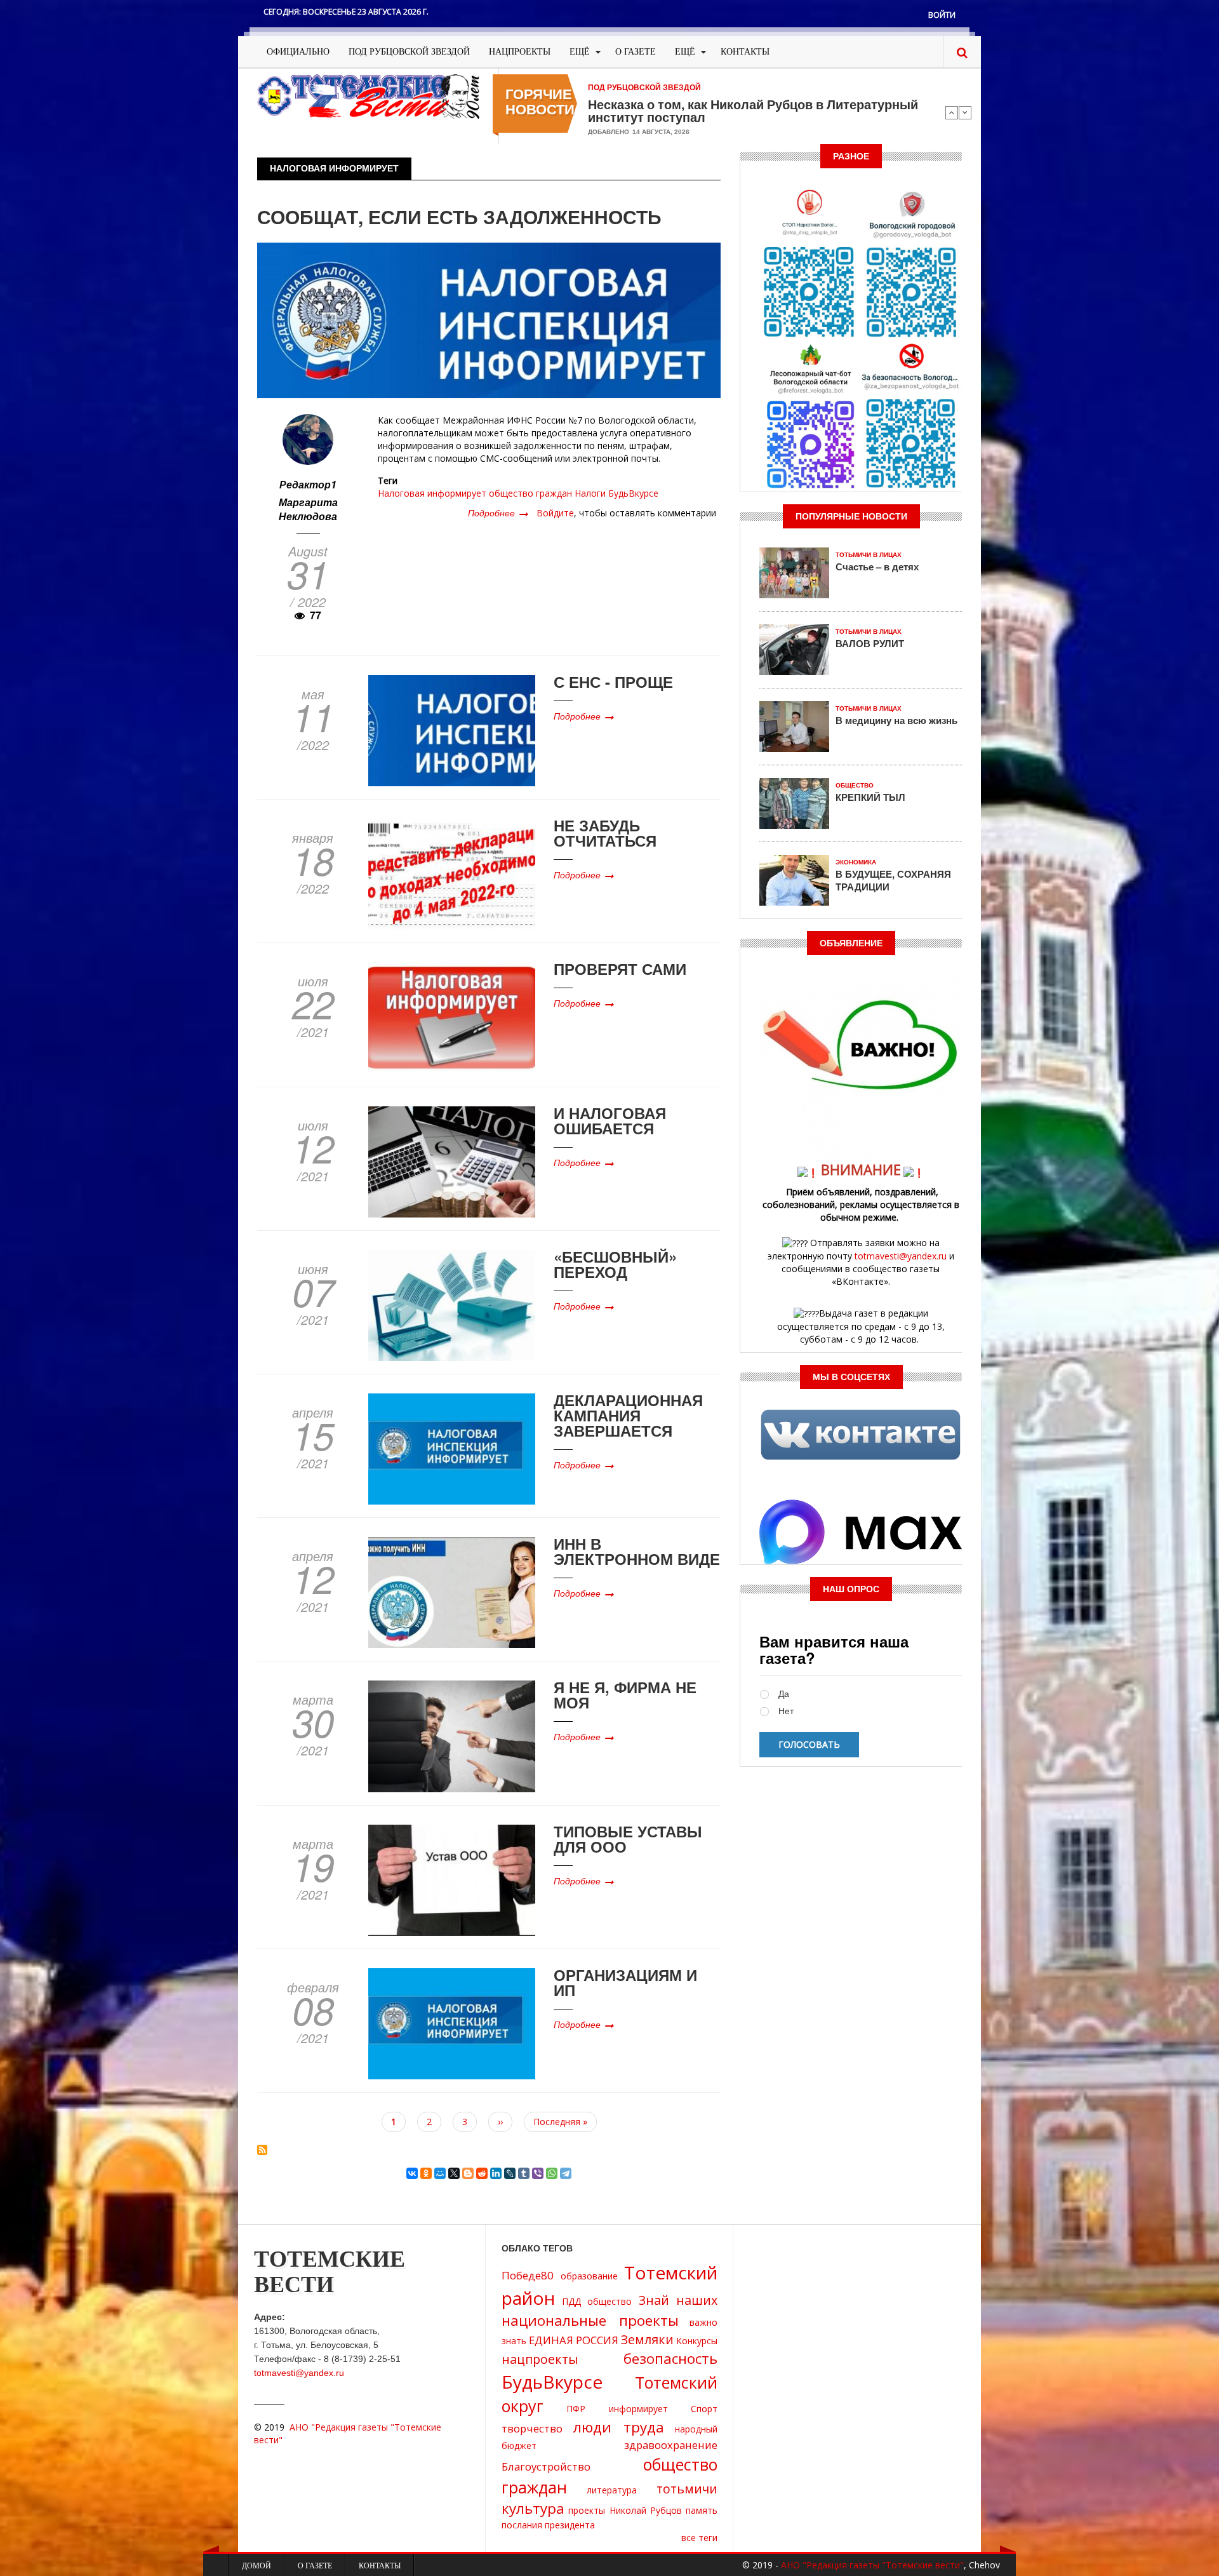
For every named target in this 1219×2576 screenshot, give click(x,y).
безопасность (670, 2358)
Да (784, 1694)
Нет (786, 1711)
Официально (298, 52)
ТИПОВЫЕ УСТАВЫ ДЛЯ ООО (628, 1839)
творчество (532, 2428)
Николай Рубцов (646, 2510)
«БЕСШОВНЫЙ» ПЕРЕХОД (615, 1264)
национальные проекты (590, 2320)
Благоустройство (546, 2466)
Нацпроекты (520, 52)
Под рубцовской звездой (409, 52)
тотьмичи (687, 2489)
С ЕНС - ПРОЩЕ (613, 681)
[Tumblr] (524, 2173)
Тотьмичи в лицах (869, 555)
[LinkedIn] (496, 2173)
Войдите (555, 513)
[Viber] (538, 2173)
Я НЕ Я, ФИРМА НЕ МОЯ (625, 1694)
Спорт (704, 2409)
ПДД (571, 2301)
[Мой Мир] (440, 2173)
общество (609, 2301)
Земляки (647, 2339)
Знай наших (678, 2300)
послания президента (548, 2525)
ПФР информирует (617, 2409)
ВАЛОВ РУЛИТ (870, 643)
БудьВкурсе (633, 493)
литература (612, 2490)
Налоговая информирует (432, 493)
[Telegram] (566, 2173)
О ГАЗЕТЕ (636, 52)
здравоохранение (671, 2445)
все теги (699, 2538)
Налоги (590, 493)
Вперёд (965, 112)
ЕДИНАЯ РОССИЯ (574, 2340)
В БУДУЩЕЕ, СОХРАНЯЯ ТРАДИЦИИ (893, 880)
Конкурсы (697, 2341)
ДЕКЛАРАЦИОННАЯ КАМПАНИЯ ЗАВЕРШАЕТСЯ (628, 1415)
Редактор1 (308, 484)
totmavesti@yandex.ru (901, 1256)
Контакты (745, 52)
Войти (942, 15)
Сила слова (624, 104)
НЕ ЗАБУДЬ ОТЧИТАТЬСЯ (605, 833)
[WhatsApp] (552, 2173)
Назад (952, 112)
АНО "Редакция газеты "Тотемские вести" (872, 2565)
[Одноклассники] (426, 2173)
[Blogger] (468, 2173)
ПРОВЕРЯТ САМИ (620, 969)
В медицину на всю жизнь (896, 720)
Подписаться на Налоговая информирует (262, 2150)
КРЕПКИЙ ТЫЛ (870, 797)
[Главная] (368, 96)
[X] (454, 2173)
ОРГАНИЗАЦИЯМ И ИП (625, 1982)
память (702, 2510)
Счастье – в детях (877, 567)
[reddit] (482, 2173)
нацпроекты (540, 2359)
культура (533, 2508)
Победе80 (528, 2275)
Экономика (856, 862)
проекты (587, 2510)
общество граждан (530, 493)
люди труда (619, 2427)
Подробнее (498, 513)
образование (589, 2276)
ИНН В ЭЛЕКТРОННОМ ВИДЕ (637, 1551)
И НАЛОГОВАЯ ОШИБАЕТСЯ (610, 1120)
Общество (855, 785)
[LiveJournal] (510, 2173)
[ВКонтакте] (412, 2173)
